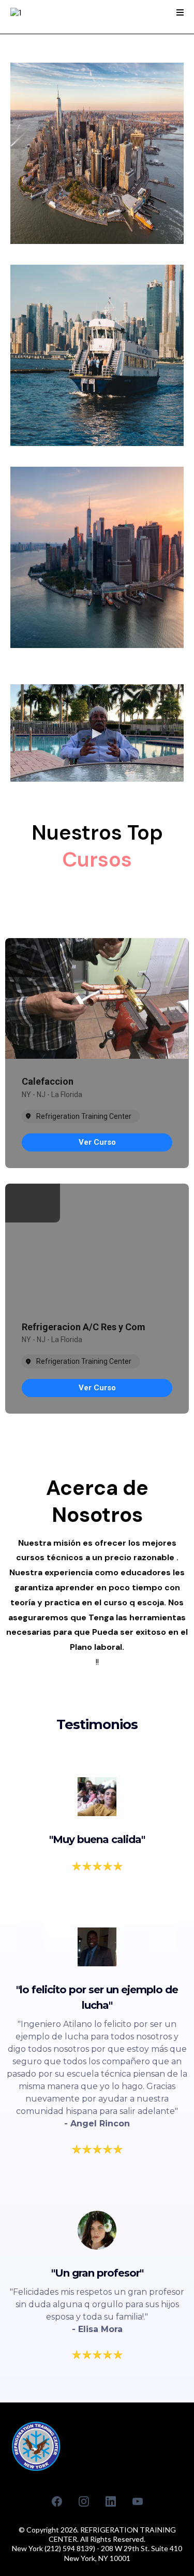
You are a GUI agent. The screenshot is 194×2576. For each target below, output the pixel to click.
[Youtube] (138, 2501)
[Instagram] (84, 2501)
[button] (180, 13)
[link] (97, 1142)
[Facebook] (57, 2501)
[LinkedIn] (111, 2501)
